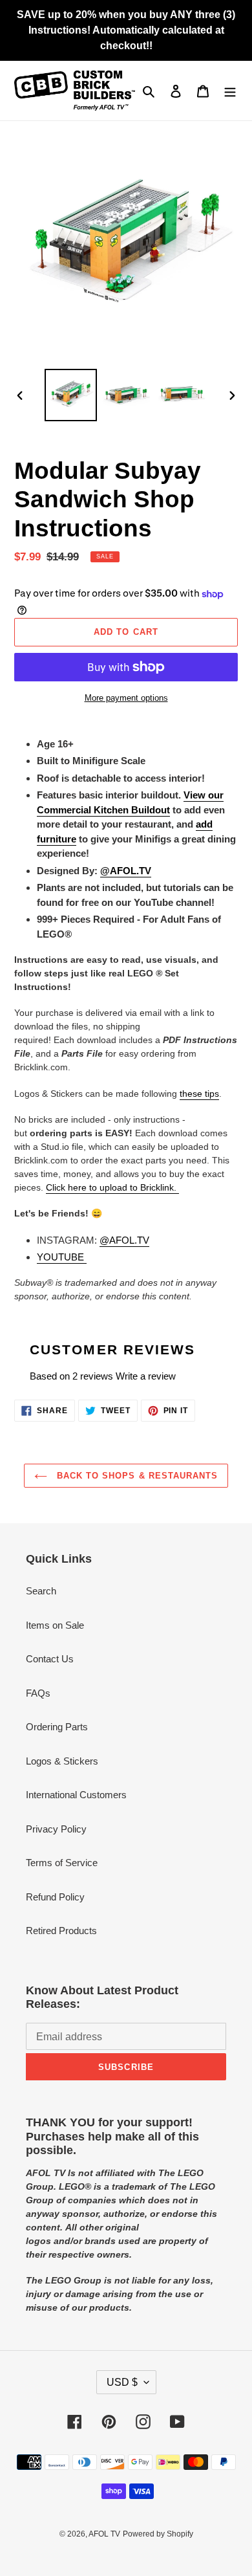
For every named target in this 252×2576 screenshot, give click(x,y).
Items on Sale (55, 1625)
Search (41, 1591)
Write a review (146, 1376)
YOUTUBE (62, 1257)
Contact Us (50, 1659)
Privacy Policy (56, 1829)
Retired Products (61, 1931)
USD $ (122, 2382)
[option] (71, 395)
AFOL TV (104, 2534)
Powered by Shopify (158, 2534)
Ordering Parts (57, 1727)
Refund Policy (55, 1897)
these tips (199, 1094)
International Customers (76, 1795)
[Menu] (230, 91)
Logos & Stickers (62, 1761)
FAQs (38, 1693)
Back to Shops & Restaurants (136, 1476)
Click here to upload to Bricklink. (112, 1187)
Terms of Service (62, 1863)
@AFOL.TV (124, 1240)
